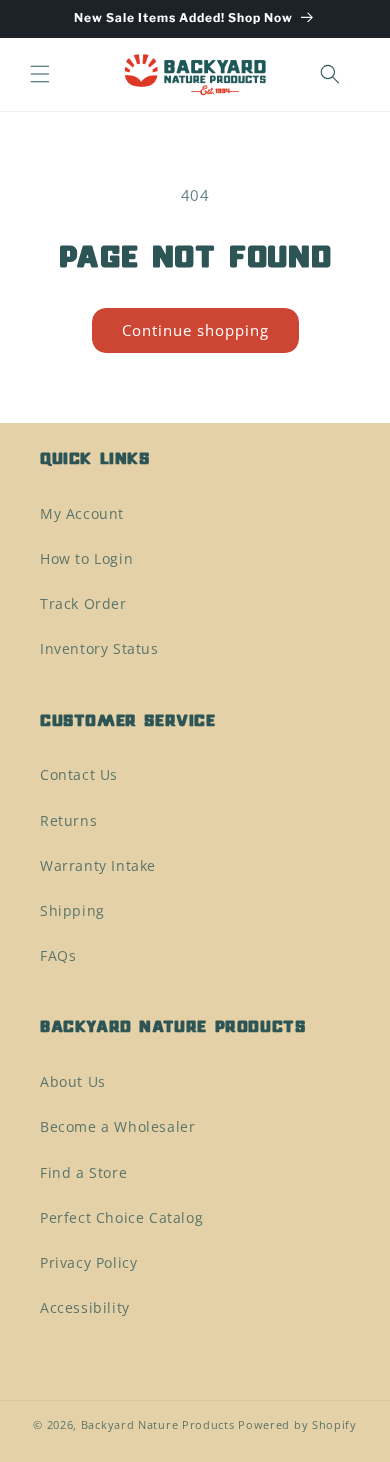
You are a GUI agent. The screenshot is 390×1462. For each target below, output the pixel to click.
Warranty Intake (98, 865)
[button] (40, 74)
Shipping (72, 910)
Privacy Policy (88, 1262)
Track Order (83, 603)
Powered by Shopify (297, 1424)
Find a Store (83, 1172)
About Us (73, 1081)
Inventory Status (99, 648)
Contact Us (79, 774)
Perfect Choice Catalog (121, 1217)
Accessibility (85, 1307)
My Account (82, 513)
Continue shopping (195, 330)
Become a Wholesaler (117, 1126)
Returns (68, 820)
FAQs (58, 955)
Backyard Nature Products (158, 1424)
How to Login (86, 558)
